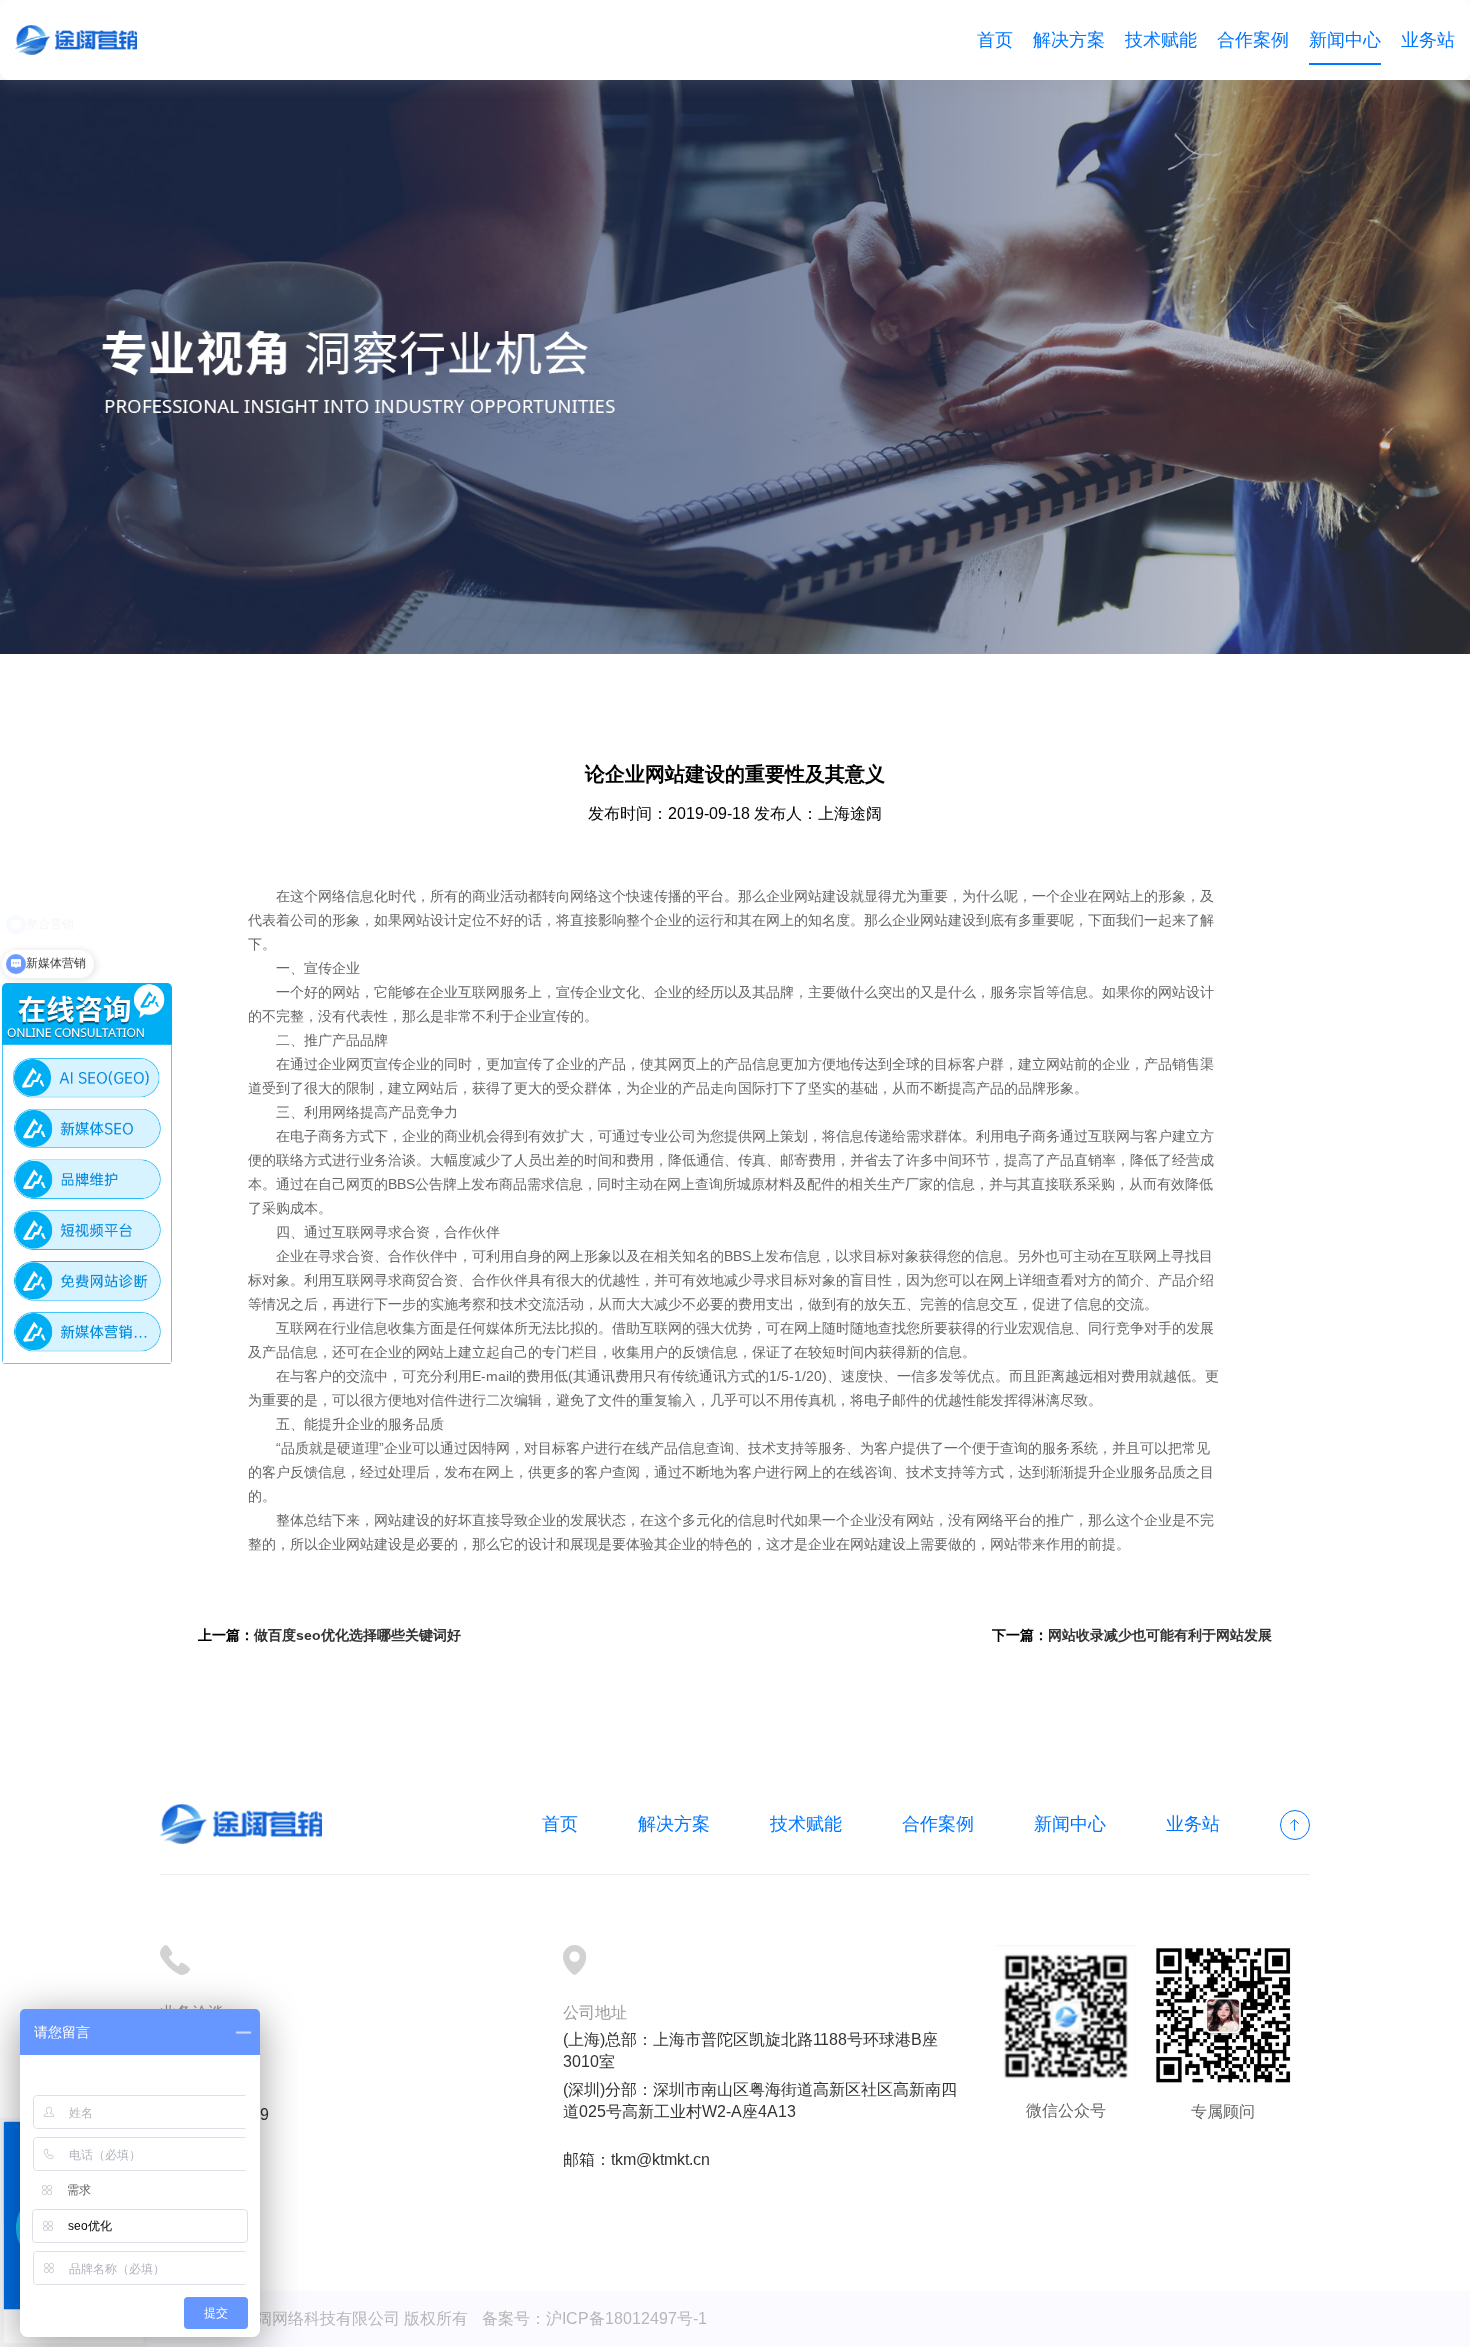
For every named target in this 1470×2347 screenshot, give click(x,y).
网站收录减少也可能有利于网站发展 (1160, 1635)
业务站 (1428, 40)
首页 (995, 40)
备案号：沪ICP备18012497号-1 (594, 2318)
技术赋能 (1161, 40)
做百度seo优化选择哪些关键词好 (357, 1635)
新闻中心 (1345, 40)
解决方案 (1069, 40)
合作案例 (1253, 40)
